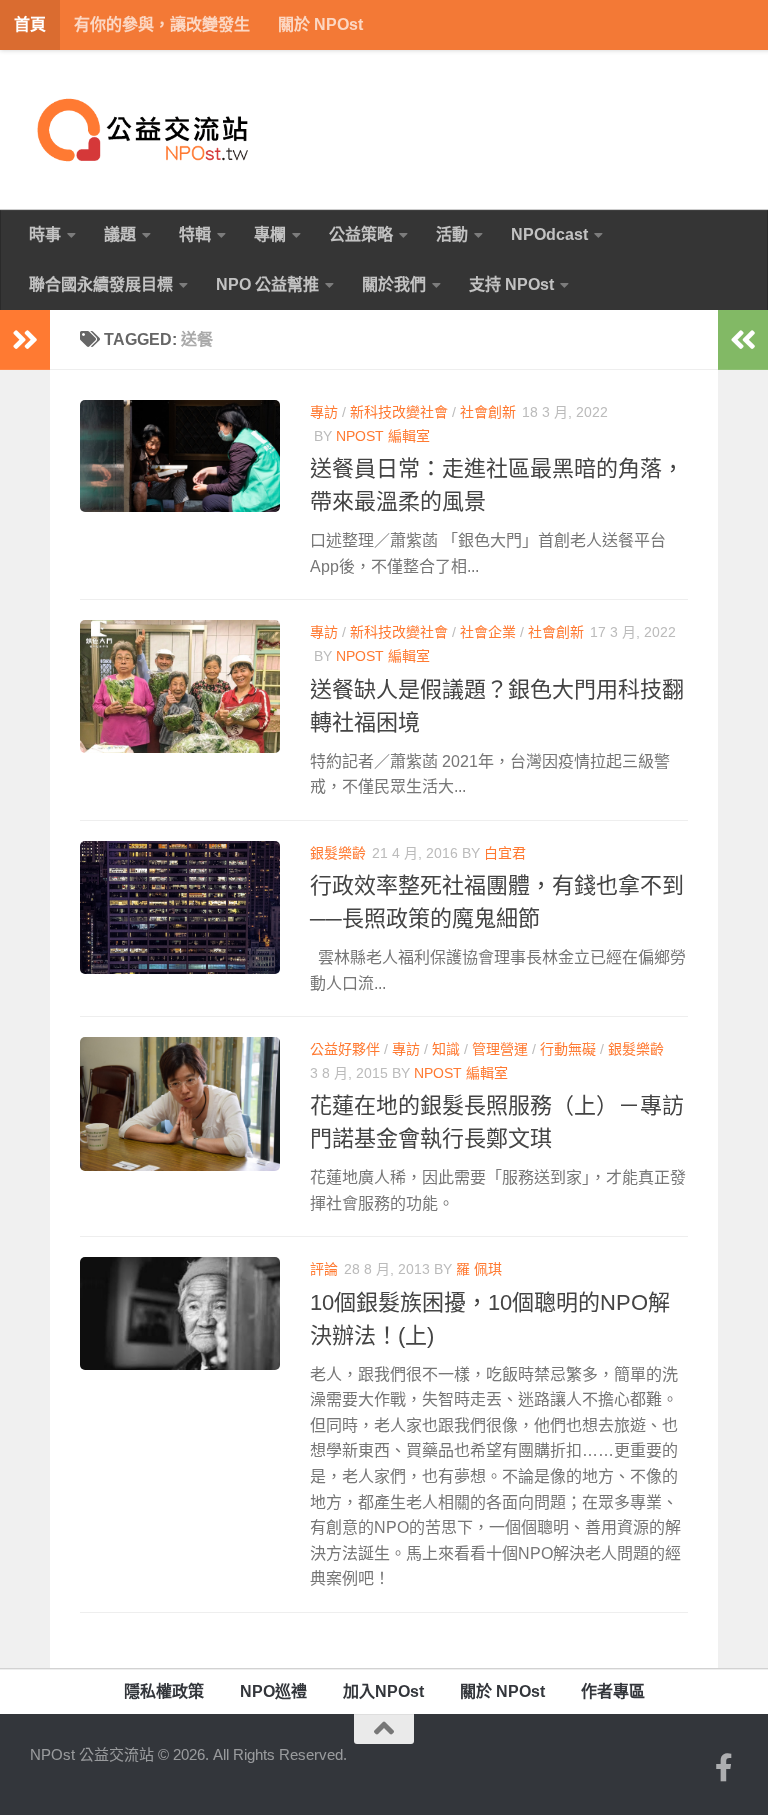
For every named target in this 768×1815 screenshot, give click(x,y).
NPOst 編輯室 (383, 436)
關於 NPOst (320, 24)
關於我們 (394, 284)
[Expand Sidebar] (25, 340)
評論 (324, 1269)
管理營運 (500, 1049)
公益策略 (361, 234)
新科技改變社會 (399, 412)
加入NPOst (383, 1691)
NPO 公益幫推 (267, 284)
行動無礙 (568, 1049)
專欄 (270, 234)
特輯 (195, 234)
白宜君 (505, 853)
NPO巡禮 (273, 1691)
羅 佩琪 (479, 1269)
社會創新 (488, 412)
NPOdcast (549, 234)
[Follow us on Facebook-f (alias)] (724, 1768)
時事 (45, 234)
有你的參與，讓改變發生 (162, 24)
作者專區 (613, 1691)
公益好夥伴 (345, 1049)
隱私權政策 (164, 1691)
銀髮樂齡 (338, 853)
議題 (120, 234)
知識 (446, 1049)
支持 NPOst (511, 284)
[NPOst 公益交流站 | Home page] (145, 130)
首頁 (30, 24)
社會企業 (488, 632)
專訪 (324, 412)
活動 (452, 234)
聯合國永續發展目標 (101, 284)
